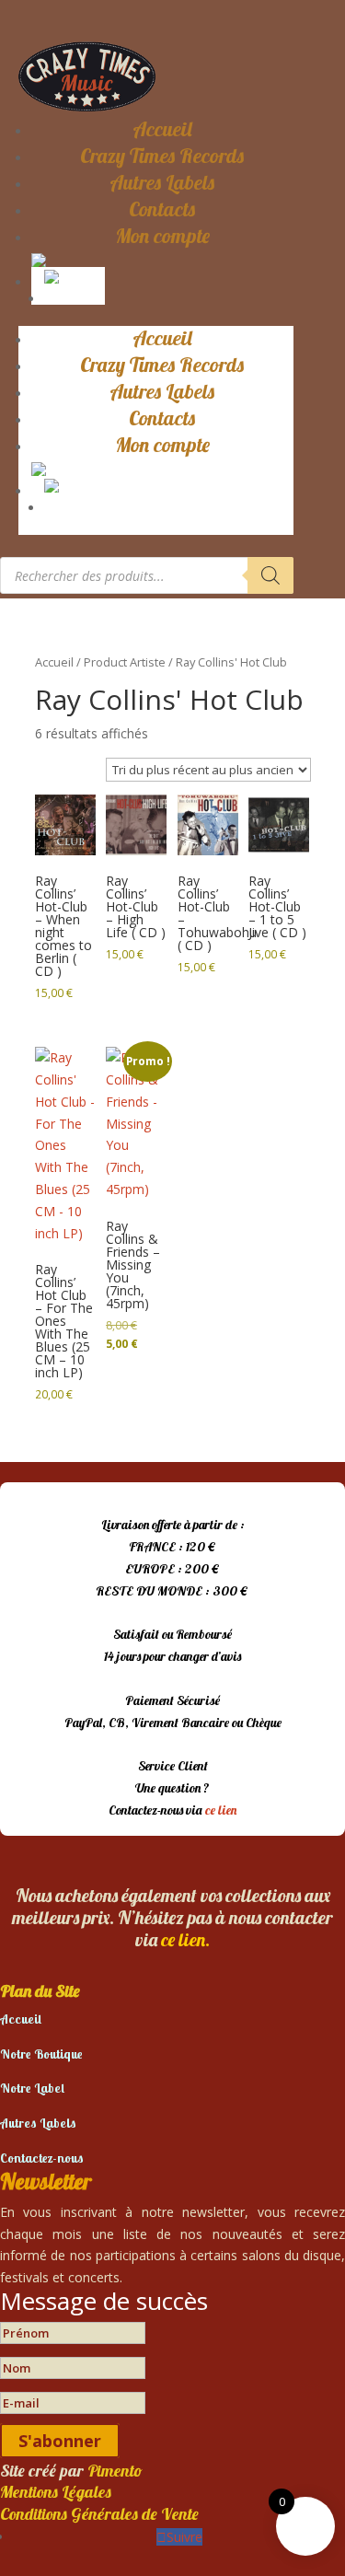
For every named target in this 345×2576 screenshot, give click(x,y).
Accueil (162, 129)
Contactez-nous (42, 2158)
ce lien (221, 1810)
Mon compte (162, 236)
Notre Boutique (41, 2054)
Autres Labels (162, 182)
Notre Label (32, 2088)
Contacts (162, 209)
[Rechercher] (270, 575)
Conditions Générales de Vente (99, 2514)
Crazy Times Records (162, 156)
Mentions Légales (56, 2492)
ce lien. (185, 1939)
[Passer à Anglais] (72, 275)
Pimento (115, 2471)
